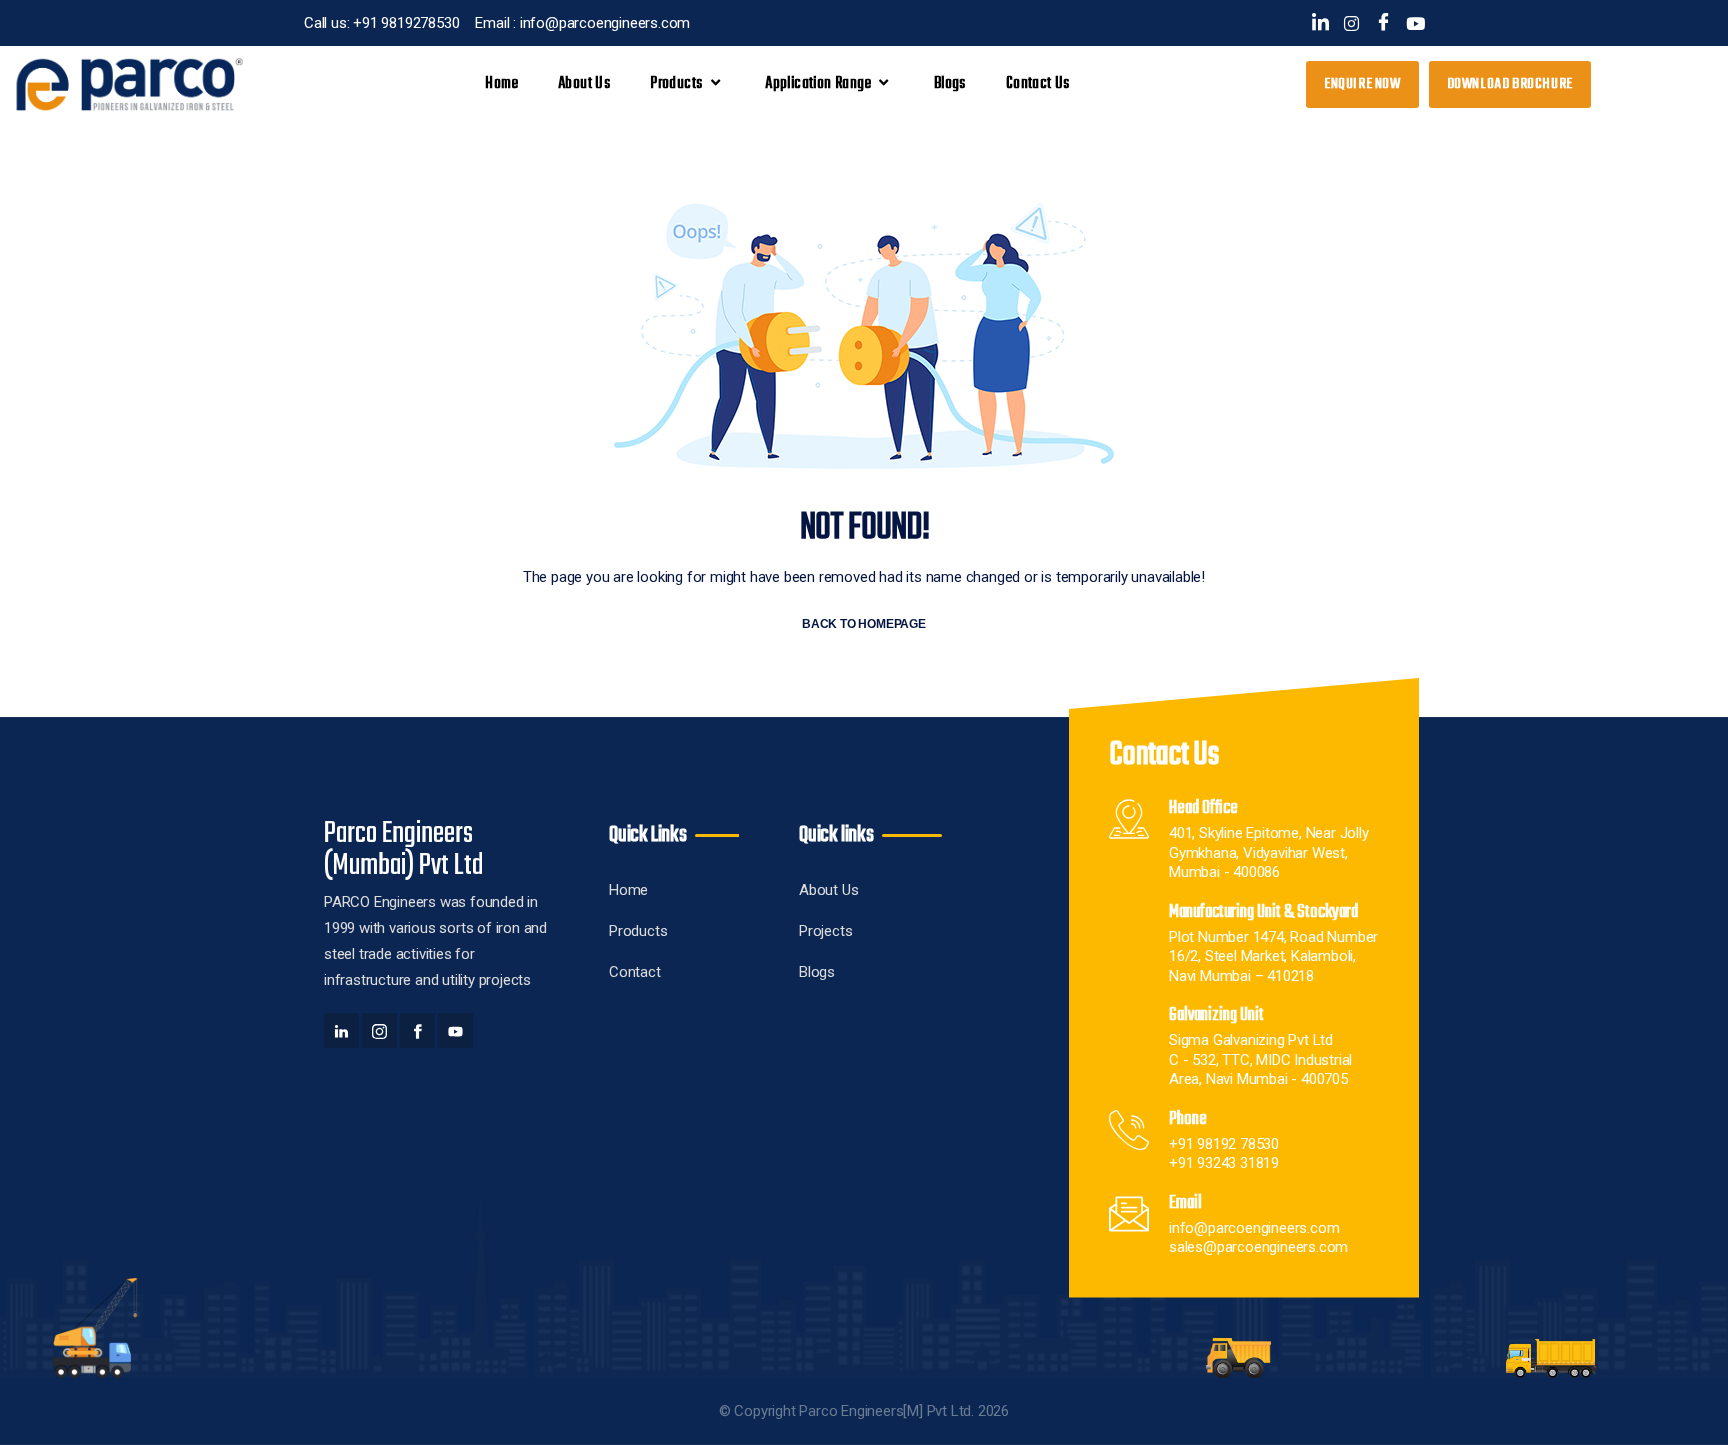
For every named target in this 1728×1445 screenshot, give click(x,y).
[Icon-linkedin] (1320, 23)
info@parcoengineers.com (1254, 1228)
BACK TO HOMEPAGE (864, 624)
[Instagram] (1351, 23)
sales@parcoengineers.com (1258, 1247)
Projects (825, 931)
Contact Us (1038, 84)
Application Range (818, 84)
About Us (584, 84)
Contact (635, 972)
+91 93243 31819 (1224, 1163)
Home (501, 84)
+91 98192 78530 (1224, 1144)
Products (638, 931)
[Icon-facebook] (1383, 23)
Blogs (950, 84)
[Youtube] (1415, 23)
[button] (1510, 84)
